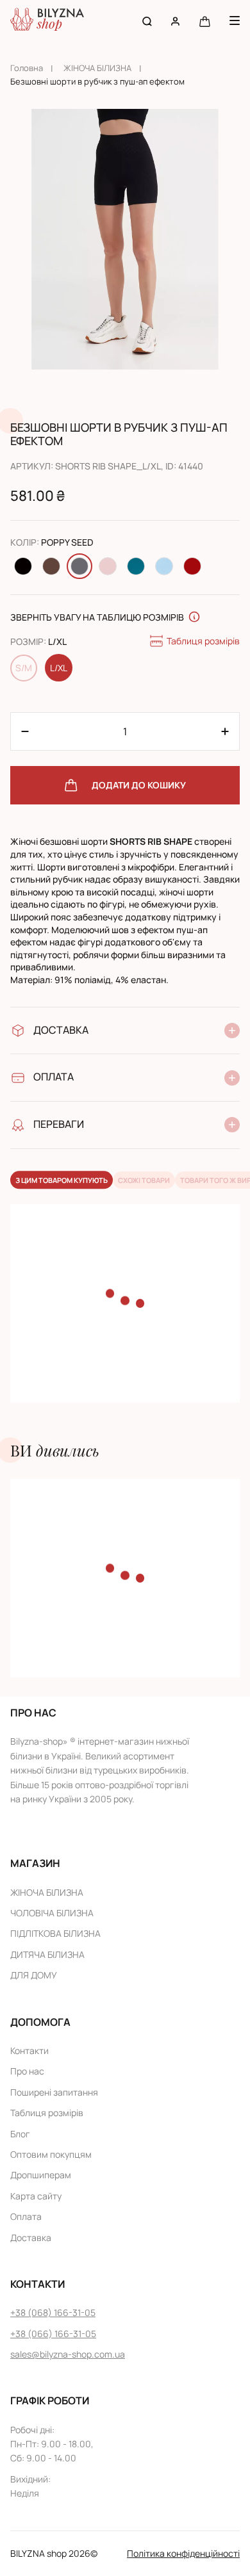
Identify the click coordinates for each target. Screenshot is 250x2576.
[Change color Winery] (192, 566)
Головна (27, 68)
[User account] (175, 21)
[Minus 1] (225, 731)
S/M (24, 668)
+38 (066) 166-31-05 (53, 2334)
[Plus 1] (25, 731)
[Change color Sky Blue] (164, 566)
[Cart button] (205, 21)
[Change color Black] (23, 566)
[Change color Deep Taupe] (51, 566)
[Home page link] (47, 21)
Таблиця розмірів (203, 641)
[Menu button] (235, 20)
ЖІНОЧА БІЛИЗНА (97, 68)
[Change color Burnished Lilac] (108, 566)
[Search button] (147, 21)
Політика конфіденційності (183, 2553)
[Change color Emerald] (136, 566)
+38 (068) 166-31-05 (53, 2312)
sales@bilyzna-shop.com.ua (68, 2354)
